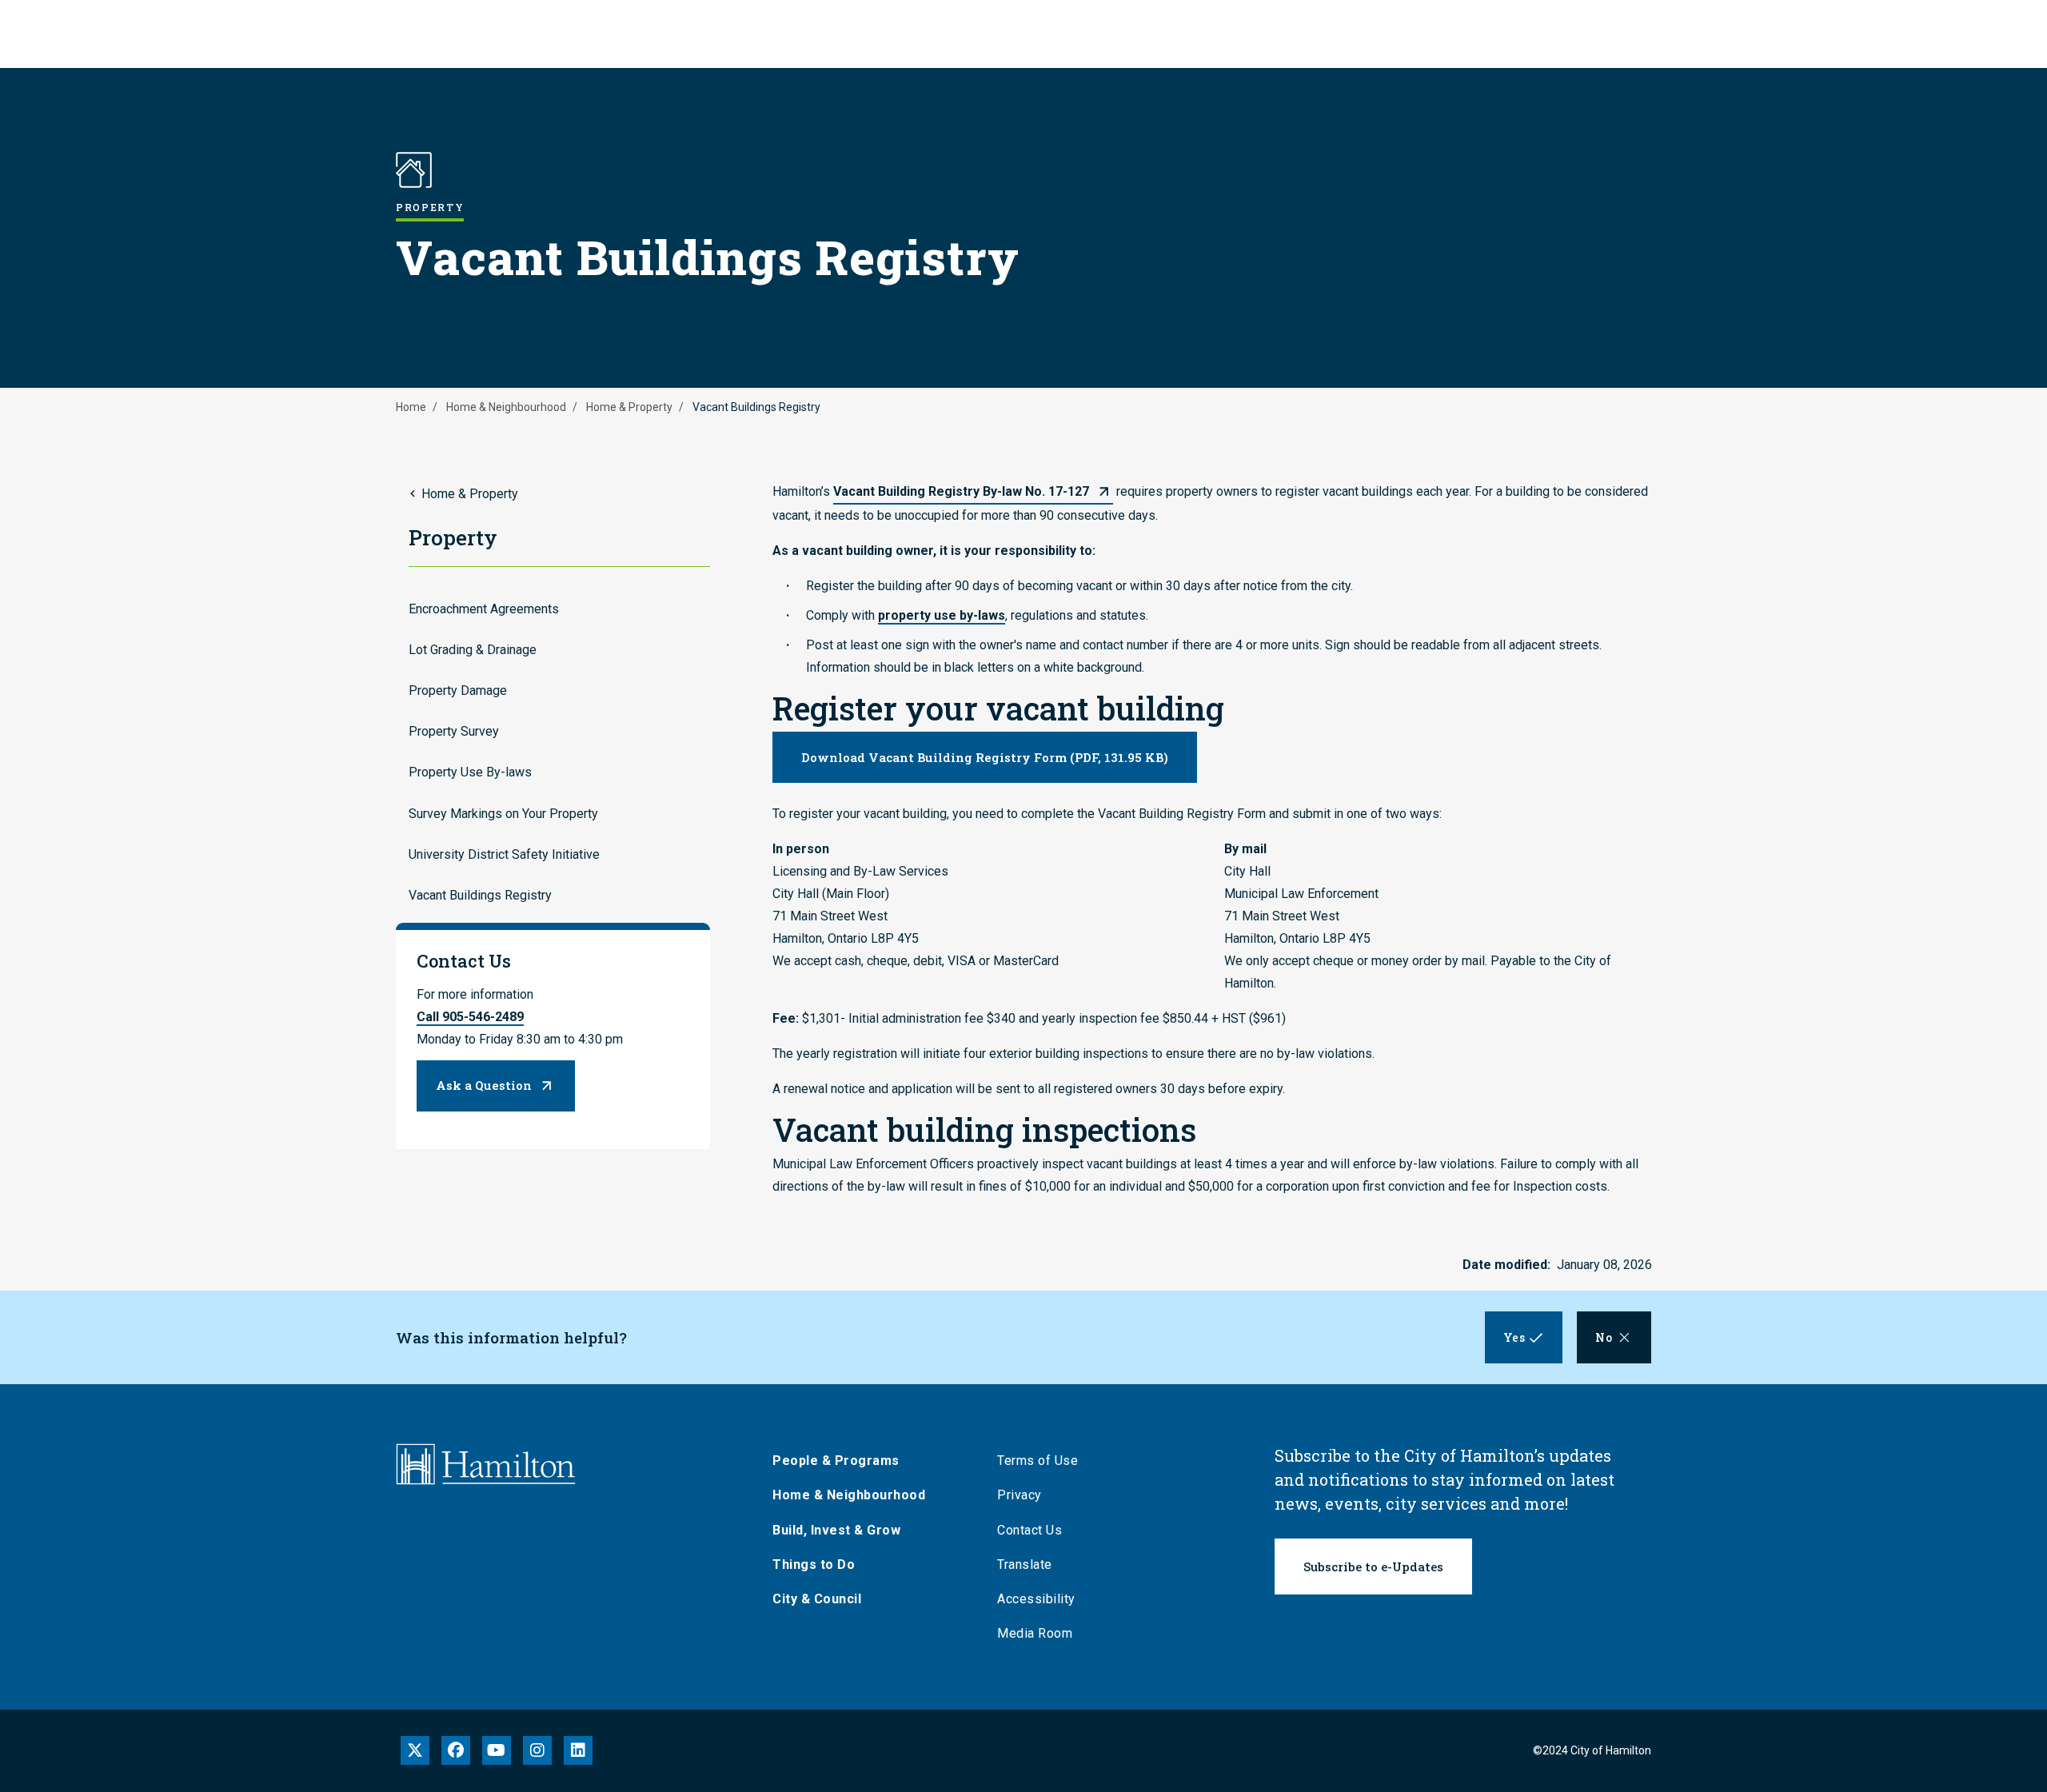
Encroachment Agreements (484, 609)
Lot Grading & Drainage (473, 650)
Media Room (1035, 1633)
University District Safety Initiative (504, 854)
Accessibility (1036, 1599)
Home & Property (629, 407)
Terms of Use (1037, 1461)
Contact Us (1029, 1530)
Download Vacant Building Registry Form (985, 757)
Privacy (1020, 1495)
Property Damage (458, 690)
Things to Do (814, 1565)
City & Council (817, 1599)
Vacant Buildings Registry (480, 895)
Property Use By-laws (470, 772)
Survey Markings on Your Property (503, 814)
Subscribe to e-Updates (1373, 1567)
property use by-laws (942, 615)
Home (411, 407)
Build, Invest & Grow (836, 1530)
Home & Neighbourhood (506, 407)
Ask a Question (484, 1085)
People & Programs (836, 1461)
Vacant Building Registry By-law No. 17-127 (961, 491)
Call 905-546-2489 (470, 1017)
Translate (1025, 1565)
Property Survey (454, 731)
